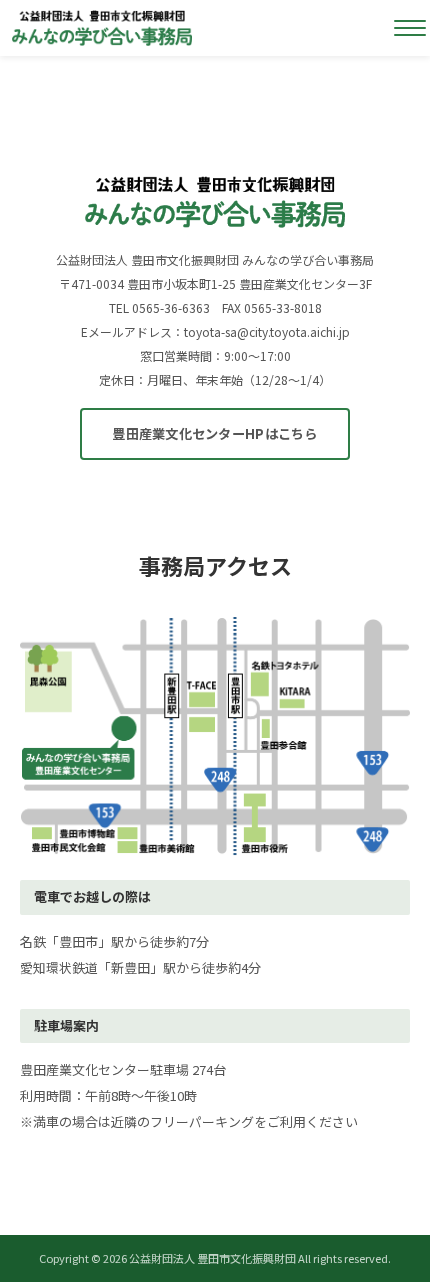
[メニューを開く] (410, 28)
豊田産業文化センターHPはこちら (214, 433)
